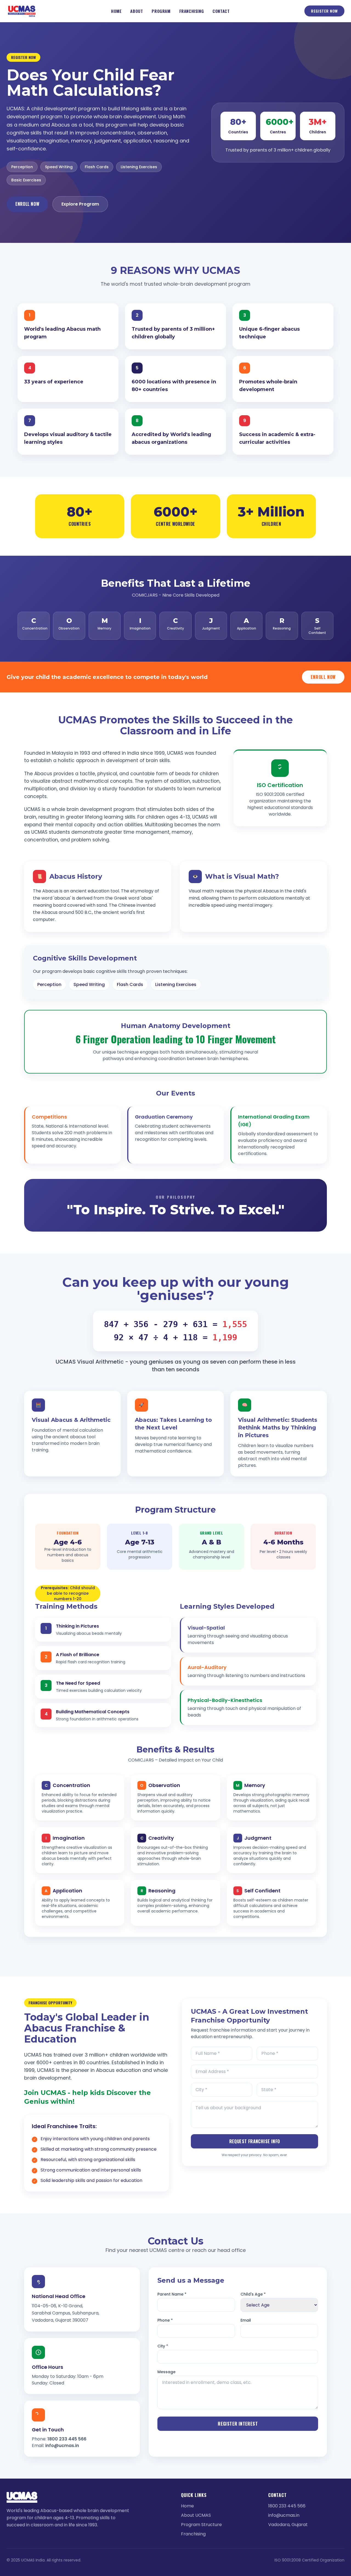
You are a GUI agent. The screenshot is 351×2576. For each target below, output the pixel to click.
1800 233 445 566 (67, 2439)
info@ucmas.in (62, 2446)
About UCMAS (196, 2515)
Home (116, 11)
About (137, 11)
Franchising (192, 11)
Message (166, 2372)
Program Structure (201, 2525)
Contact (221, 11)
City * (163, 2346)
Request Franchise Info (255, 2141)
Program (161, 11)
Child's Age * (253, 2294)
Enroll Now (27, 204)
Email (246, 2320)
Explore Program (80, 204)
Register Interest (238, 2424)
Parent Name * (172, 2294)
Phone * (165, 2320)
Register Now (324, 11)
